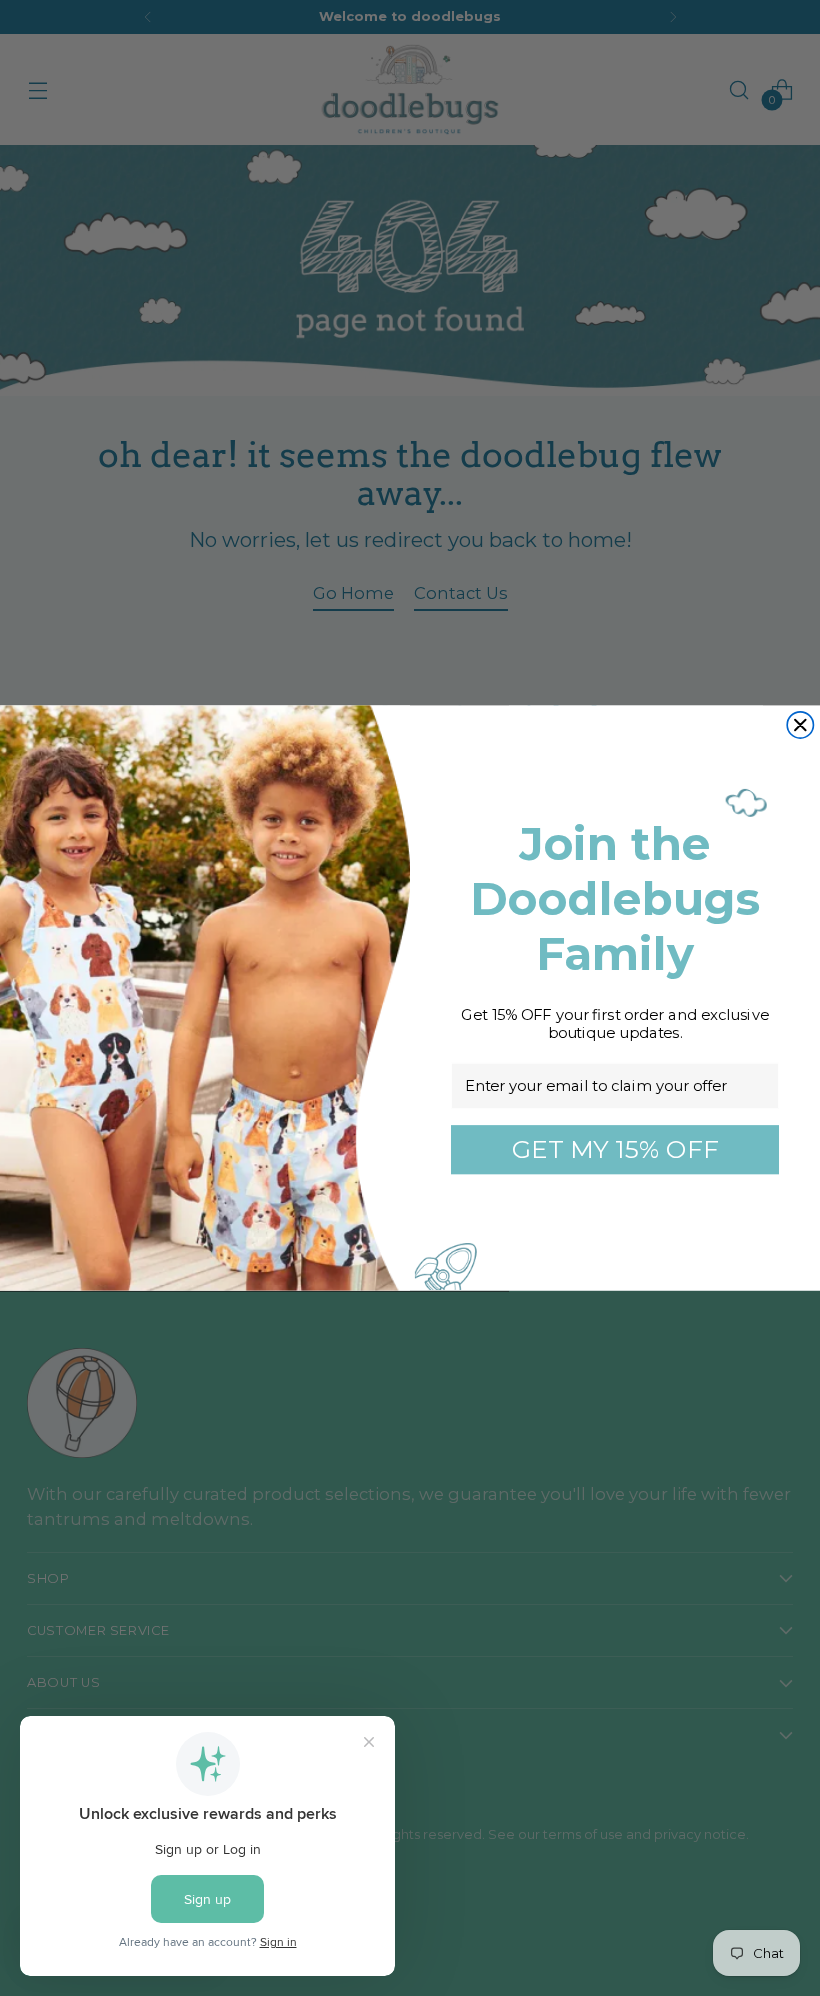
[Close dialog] (800, 725)
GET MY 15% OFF (615, 1149)
